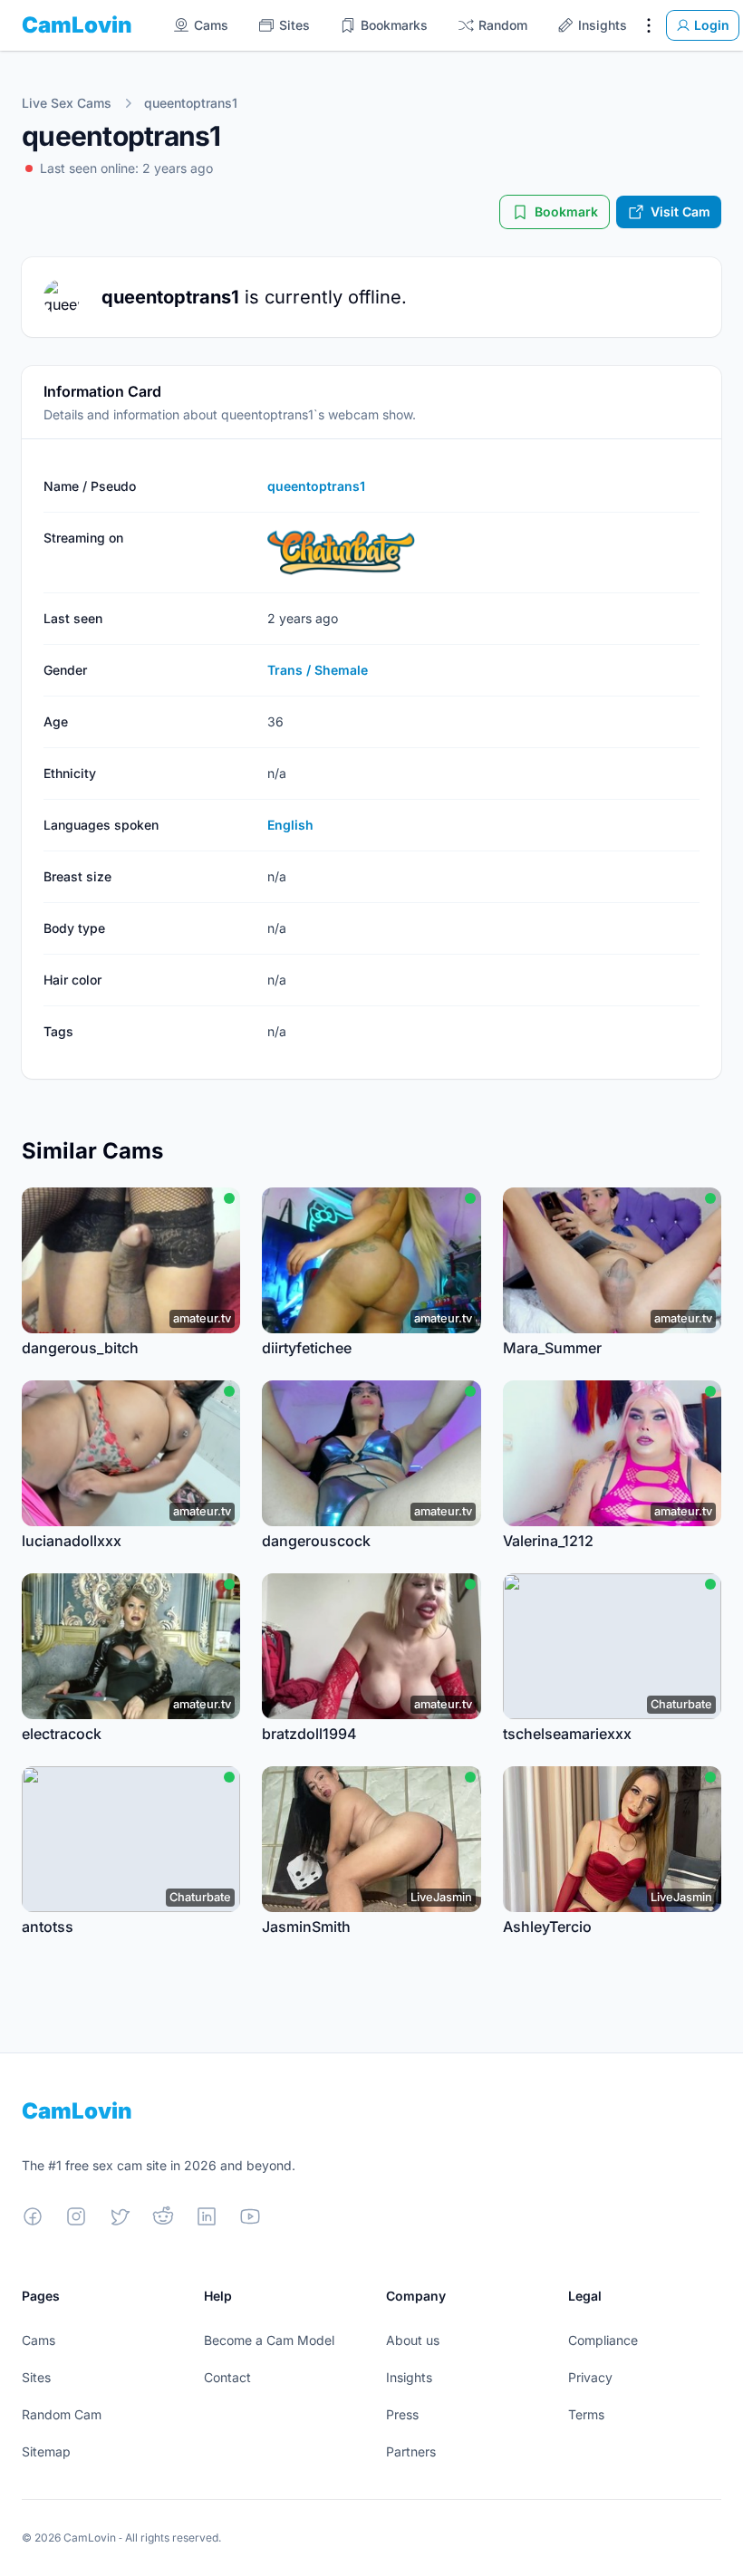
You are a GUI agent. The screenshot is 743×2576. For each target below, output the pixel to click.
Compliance (603, 2340)
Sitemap (46, 2451)
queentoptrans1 (191, 103)
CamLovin (77, 25)
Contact (227, 2377)
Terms (586, 2414)
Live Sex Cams (67, 103)
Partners (411, 2451)
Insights (409, 2377)
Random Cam (62, 2414)
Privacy (590, 2377)
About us (413, 2340)
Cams (39, 2340)
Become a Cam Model (269, 2340)
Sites (36, 2377)
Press (402, 2414)
